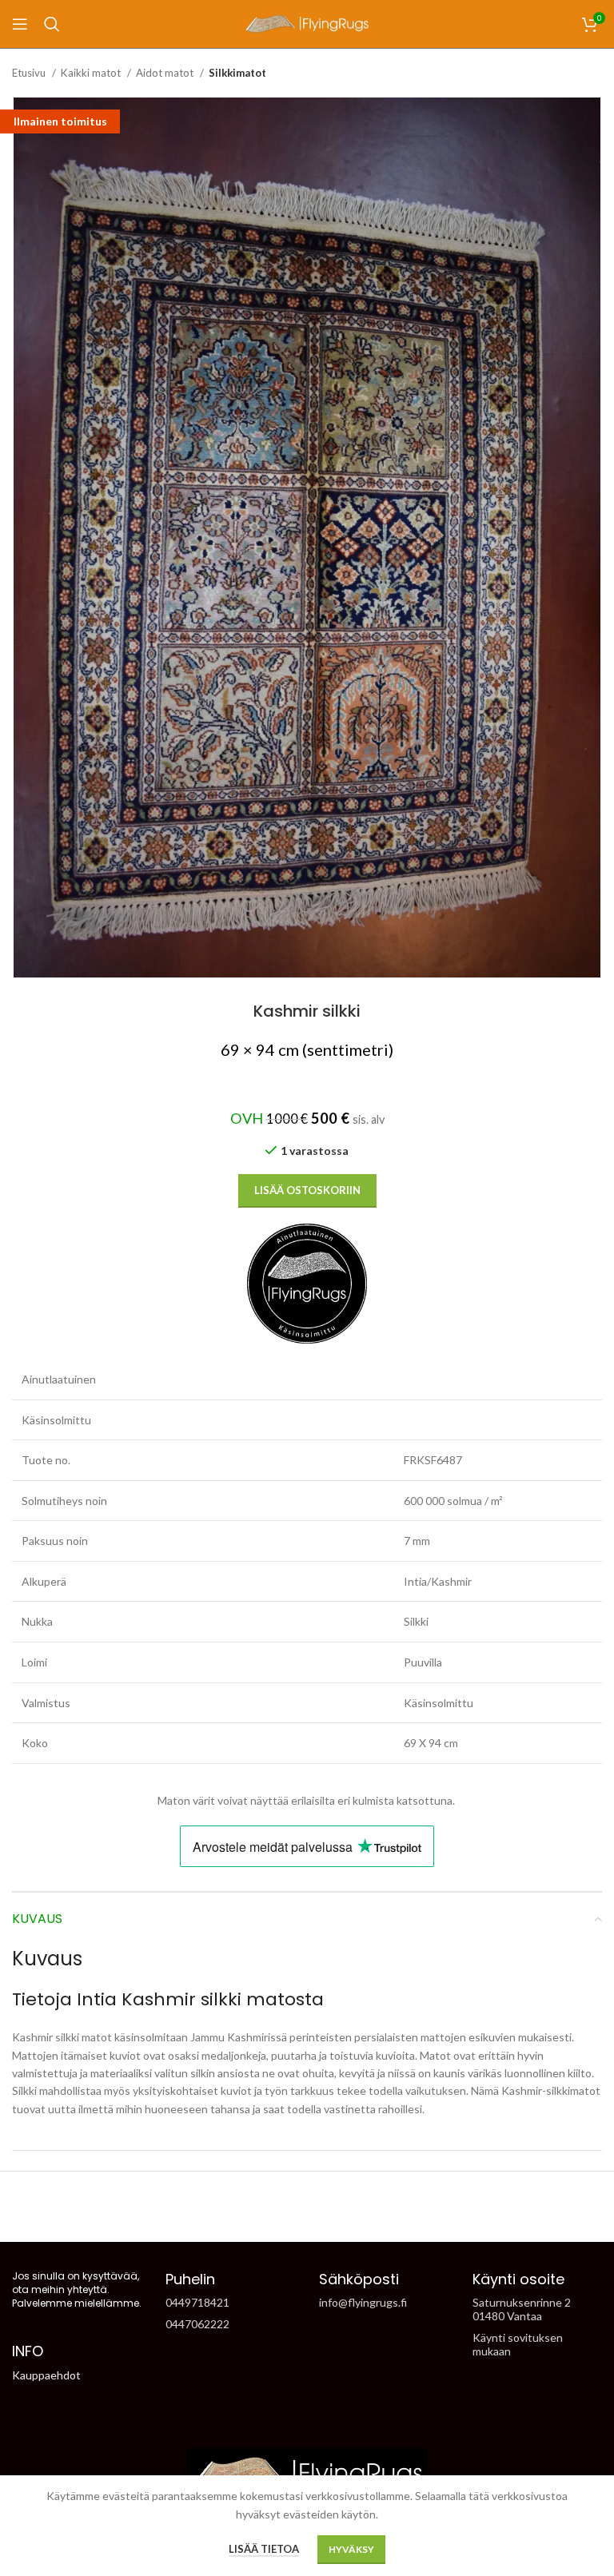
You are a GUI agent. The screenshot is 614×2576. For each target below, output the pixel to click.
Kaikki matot (92, 73)
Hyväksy (351, 2549)
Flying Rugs (279, 2214)
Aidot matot (166, 73)
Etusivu (30, 73)
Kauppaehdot (46, 2375)
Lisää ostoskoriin (307, 1190)
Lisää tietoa (264, 2549)
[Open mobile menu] (20, 24)
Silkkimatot (237, 73)
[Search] (52, 24)
